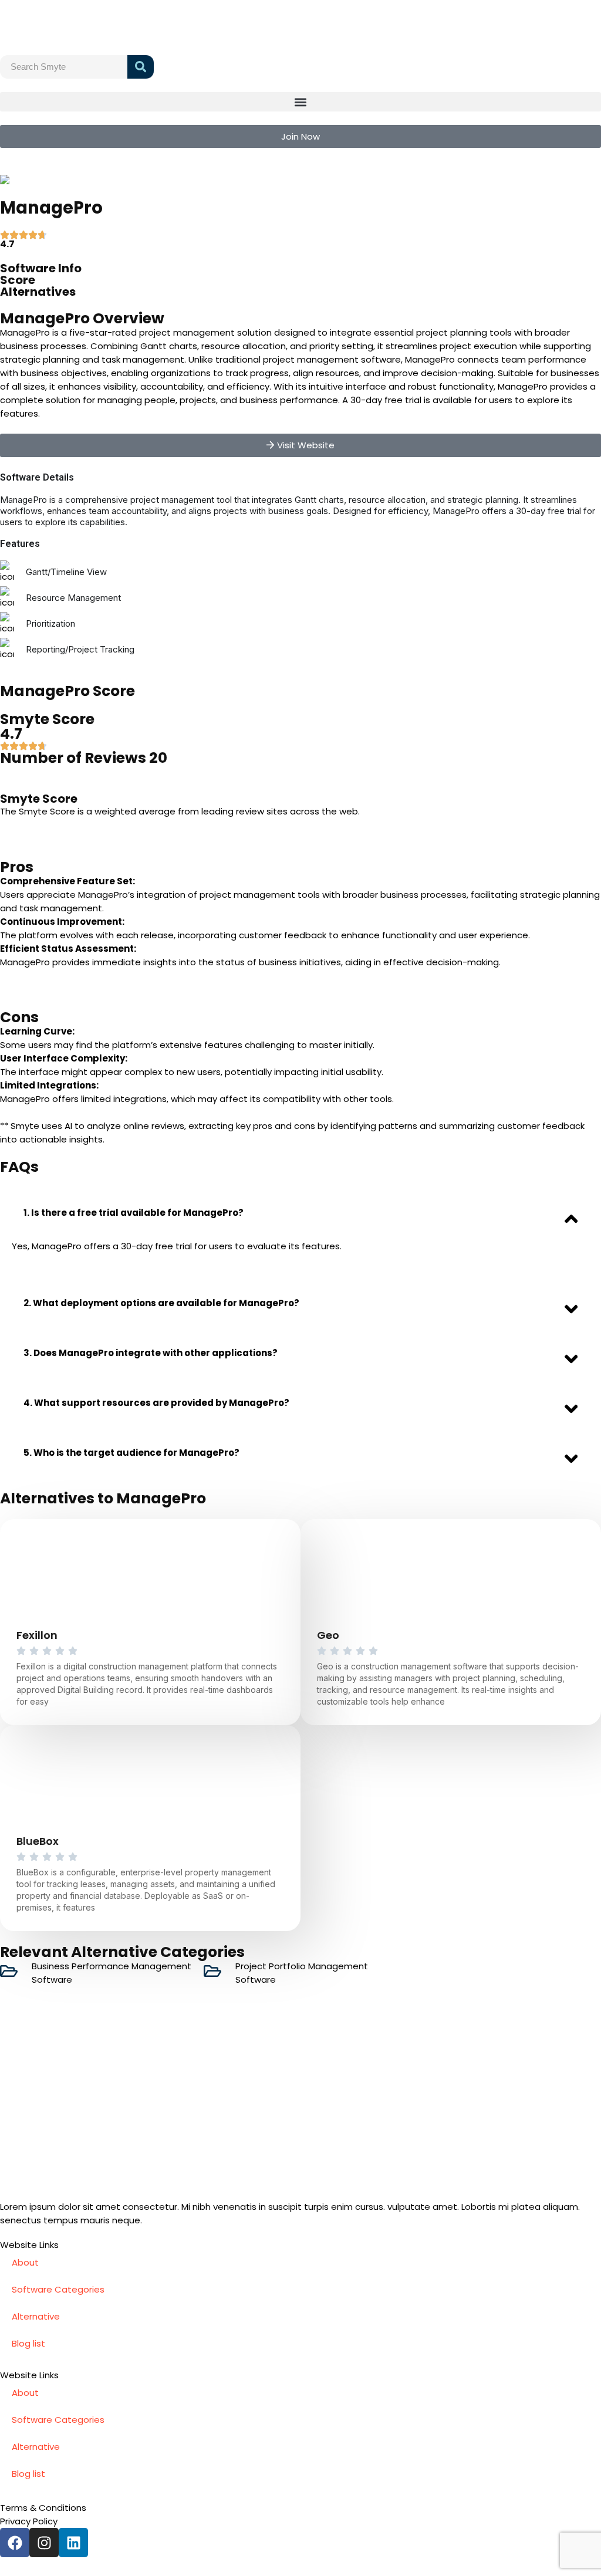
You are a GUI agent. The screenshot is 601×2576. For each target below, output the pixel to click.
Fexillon (37, 1635)
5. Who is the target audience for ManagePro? (131, 1453)
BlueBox (38, 1841)
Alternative (36, 2316)
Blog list (28, 2343)
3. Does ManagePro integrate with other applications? (151, 1353)
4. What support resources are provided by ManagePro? (156, 1403)
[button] (300, 102)
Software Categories (58, 2289)
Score (18, 280)
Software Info (41, 268)
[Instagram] (44, 2543)
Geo (328, 1635)
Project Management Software (110, 180)
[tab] (300, 1213)
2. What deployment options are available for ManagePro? (161, 1303)
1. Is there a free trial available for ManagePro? (134, 1213)
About (25, 2262)
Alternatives (38, 292)
